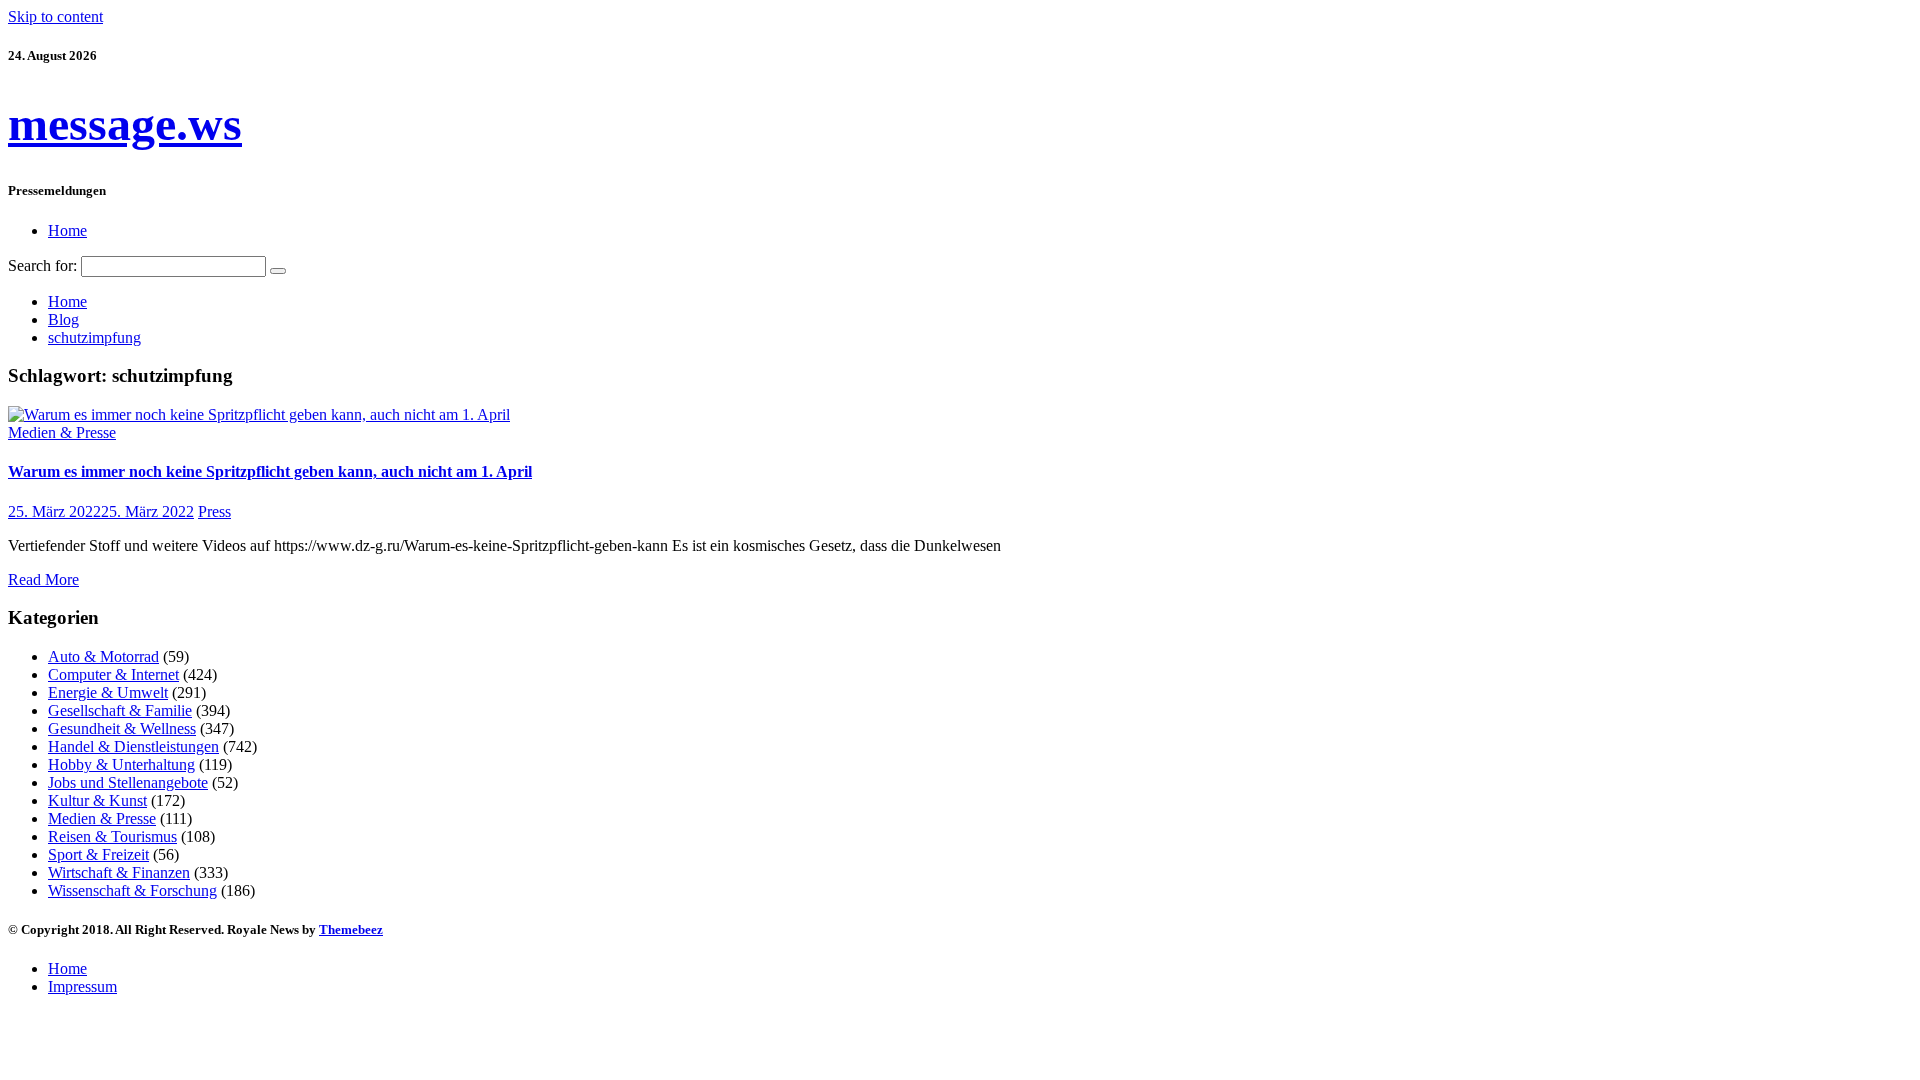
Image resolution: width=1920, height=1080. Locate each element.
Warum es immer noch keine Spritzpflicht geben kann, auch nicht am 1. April (270, 471)
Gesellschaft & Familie (120, 710)
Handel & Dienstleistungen (133, 746)
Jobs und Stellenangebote (128, 782)
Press (214, 511)
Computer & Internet (113, 674)
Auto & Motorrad (103, 656)
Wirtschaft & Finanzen (119, 872)
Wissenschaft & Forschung (132, 890)
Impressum (82, 986)
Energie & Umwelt (108, 692)
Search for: (42, 265)
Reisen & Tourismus (112, 836)
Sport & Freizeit (98, 854)
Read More (43, 579)
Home (67, 230)
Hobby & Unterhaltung (121, 764)
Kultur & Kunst (97, 800)
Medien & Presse (62, 432)
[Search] (278, 271)
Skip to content (55, 16)
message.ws (125, 123)
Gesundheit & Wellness (122, 728)
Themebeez (351, 929)
